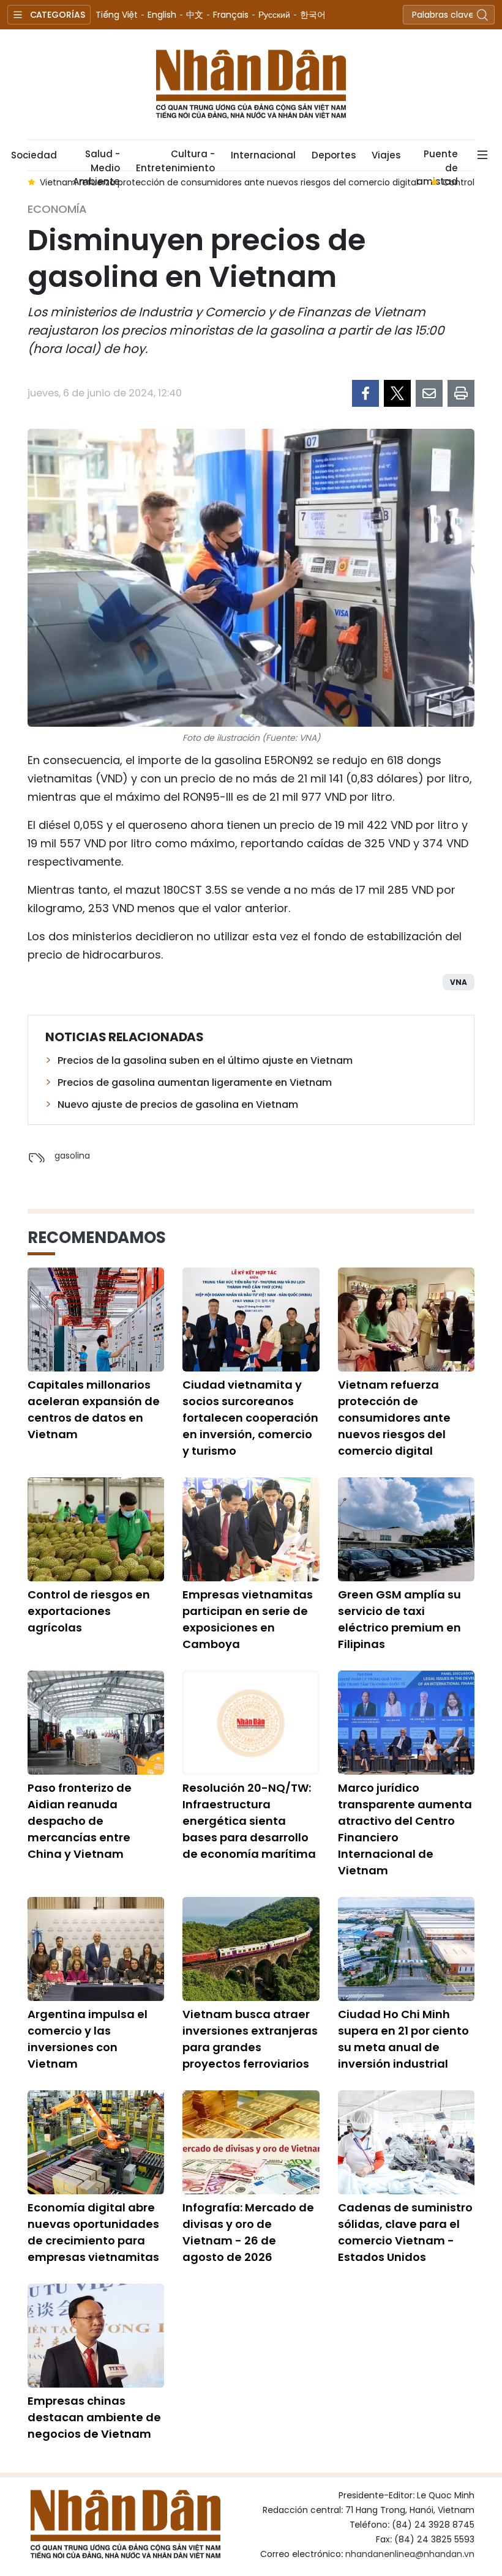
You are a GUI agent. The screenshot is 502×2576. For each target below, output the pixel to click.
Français (231, 15)
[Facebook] (365, 393)
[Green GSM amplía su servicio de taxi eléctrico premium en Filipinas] (406, 1529)
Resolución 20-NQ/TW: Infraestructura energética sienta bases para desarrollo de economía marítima (249, 1821)
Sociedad (34, 155)
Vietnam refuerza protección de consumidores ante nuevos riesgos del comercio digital (394, 1418)
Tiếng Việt (117, 15)
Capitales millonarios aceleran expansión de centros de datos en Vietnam (94, 1409)
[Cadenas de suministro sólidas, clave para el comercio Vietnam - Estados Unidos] (406, 2142)
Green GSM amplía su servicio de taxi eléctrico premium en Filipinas (399, 1619)
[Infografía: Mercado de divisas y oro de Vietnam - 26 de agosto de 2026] (251, 2142)
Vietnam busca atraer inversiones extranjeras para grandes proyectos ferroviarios (250, 2039)
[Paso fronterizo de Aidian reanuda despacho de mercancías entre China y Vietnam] (96, 1723)
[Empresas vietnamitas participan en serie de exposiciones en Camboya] (251, 1529)
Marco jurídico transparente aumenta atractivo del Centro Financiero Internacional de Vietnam (405, 1829)
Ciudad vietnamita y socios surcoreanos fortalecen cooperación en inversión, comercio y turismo (250, 1418)
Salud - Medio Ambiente (96, 159)
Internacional (263, 155)
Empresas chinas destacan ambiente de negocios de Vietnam (94, 2417)
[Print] (461, 393)
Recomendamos (97, 1238)
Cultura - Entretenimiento (175, 159)
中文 (195, 15)
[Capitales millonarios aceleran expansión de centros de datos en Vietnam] (96, 1320)
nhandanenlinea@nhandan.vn (410, 2554)
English (162, 15)
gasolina (72, 1156)
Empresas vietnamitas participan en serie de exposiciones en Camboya (248, 1619)
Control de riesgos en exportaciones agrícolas (89, 1611)
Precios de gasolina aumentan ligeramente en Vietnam (195, 1082)
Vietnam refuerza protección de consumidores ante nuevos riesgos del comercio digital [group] (229, 182)
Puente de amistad (437, 159)
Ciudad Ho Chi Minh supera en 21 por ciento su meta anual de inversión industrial (403, 2039)
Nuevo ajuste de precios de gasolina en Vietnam (178, 1104)
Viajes (386, 155)
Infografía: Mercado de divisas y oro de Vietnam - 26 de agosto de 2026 (248, 2232)
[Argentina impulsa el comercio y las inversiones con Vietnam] (96, 1949)
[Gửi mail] (429, 393)
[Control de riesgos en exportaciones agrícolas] (96, 1529)
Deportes (334, 155)
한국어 (313, 15)
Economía (57, 209)
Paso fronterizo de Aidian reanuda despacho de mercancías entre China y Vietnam (80, 1821)
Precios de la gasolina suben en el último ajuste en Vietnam (205, 1060)
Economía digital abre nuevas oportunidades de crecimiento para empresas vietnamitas (93, 2232)
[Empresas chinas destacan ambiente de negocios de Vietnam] (96, 2336)
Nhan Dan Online (251, 84)
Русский (274, 15)
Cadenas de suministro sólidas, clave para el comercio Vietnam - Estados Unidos (405, 2232)
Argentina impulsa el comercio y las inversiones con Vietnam (88, 2039)
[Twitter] (397, 393)
